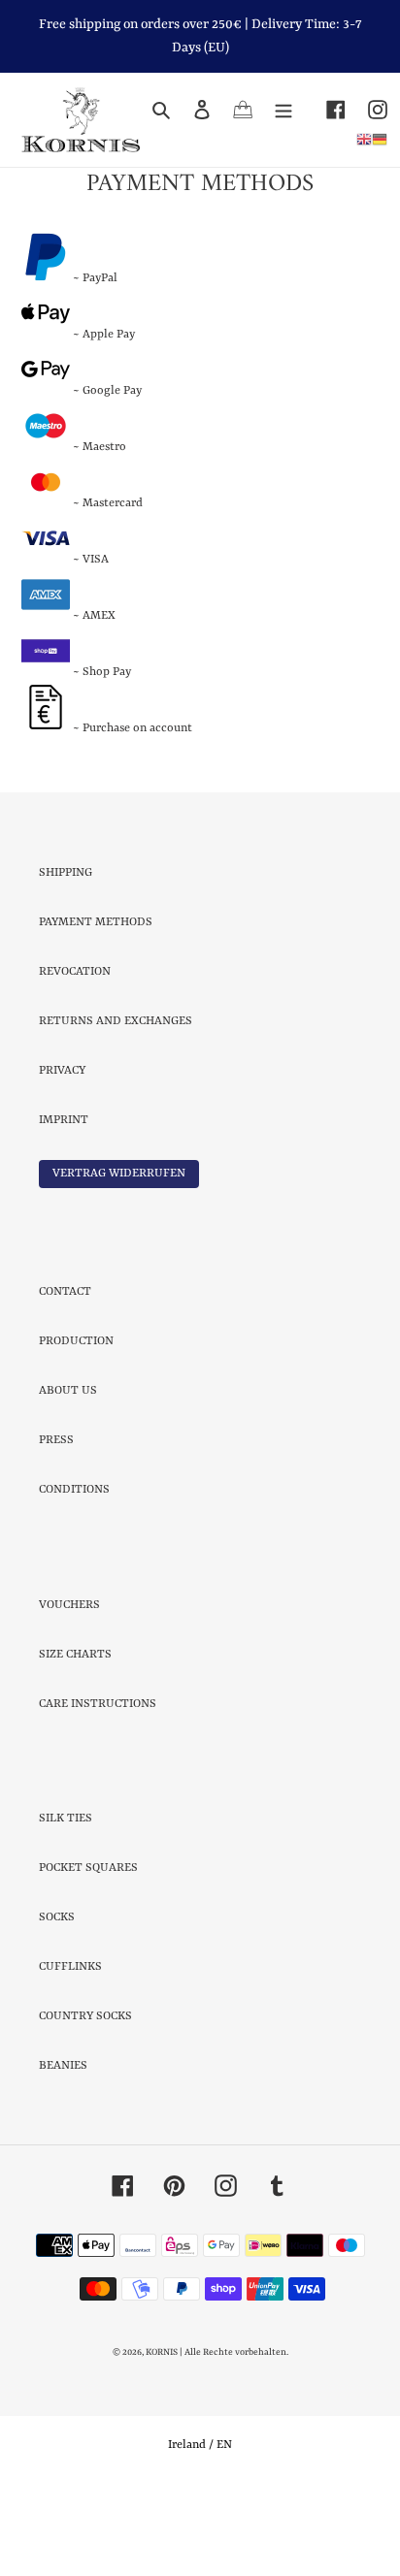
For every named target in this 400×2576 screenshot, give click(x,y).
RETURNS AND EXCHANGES (116, 1101)
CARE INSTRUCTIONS (98, 1784)
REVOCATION (75, 1051)
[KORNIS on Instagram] (367, 109)
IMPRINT (64, 1200)
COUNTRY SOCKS (85, 2097)
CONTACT (65, 1372)
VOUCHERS (69, 1685)
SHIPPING (66, 952)
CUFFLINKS (70, 2047)
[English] (364, 139)
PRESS (56, 1521)
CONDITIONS (74, 1570)
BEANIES (63, 2146)
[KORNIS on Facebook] (325, 109)
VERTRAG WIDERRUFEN (119, 1253)
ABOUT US (68, 1471)
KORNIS (162, 2433)
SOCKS (57, 1998)
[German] (380, 139)
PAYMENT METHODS (96, 1002)
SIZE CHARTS (75, 1734)
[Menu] (283, 109)
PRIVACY (62, 1150)
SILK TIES (66, 1899)
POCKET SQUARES (88, 1948)
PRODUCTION (76, 1422)
